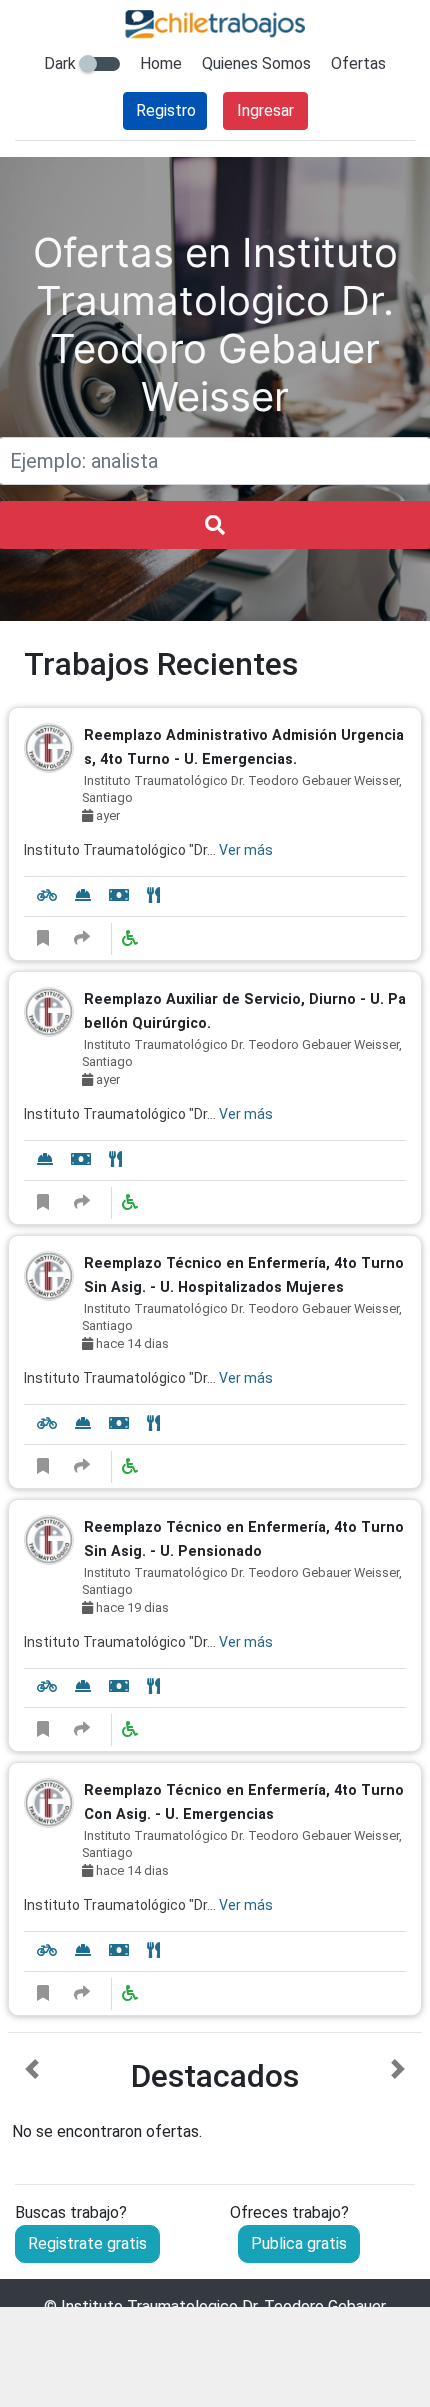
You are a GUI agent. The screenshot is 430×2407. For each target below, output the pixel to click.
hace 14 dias (131, 1343)
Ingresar (265, 110)
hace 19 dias (131, 1607)
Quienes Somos (256, 63)
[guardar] (43, 939)
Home (161, 63)
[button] (32, 2101)
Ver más (246, 850)
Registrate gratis (87, 2243)
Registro (166, 110)
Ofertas (358, 63)
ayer (106, 815)
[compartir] (82, 939)
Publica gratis (299, 2243)
